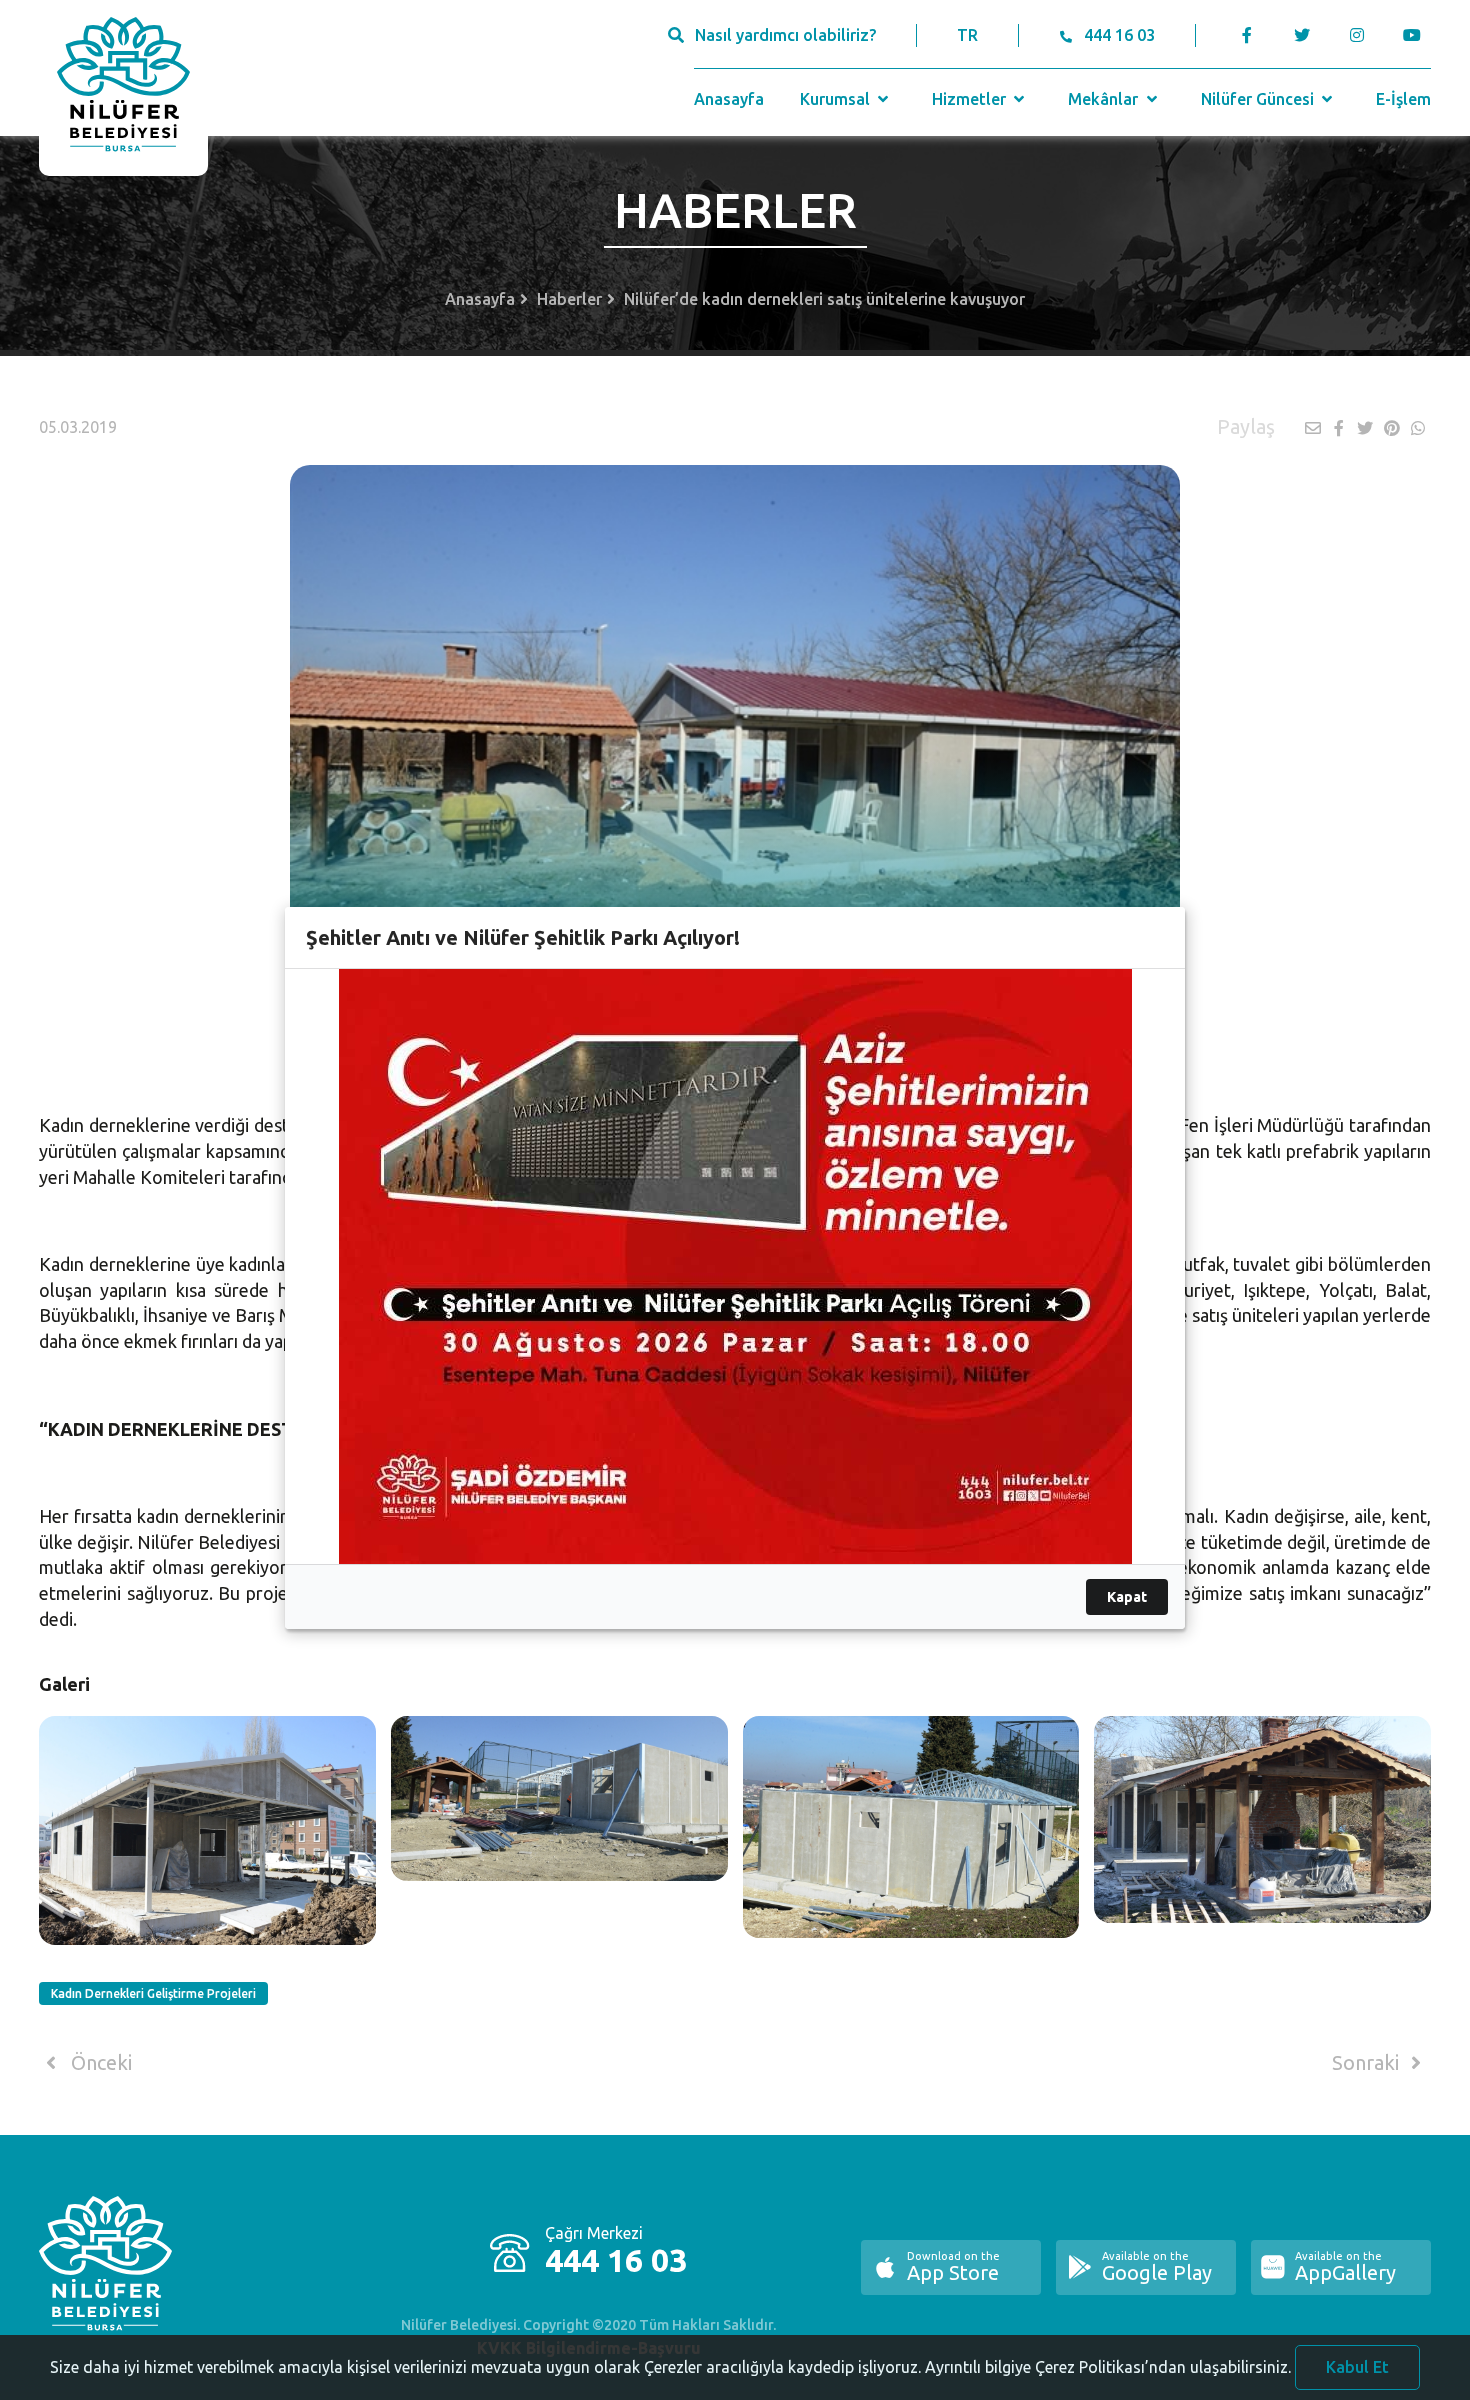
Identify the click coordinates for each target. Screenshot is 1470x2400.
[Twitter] (1301, 35)
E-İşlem (1403, 99)
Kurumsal (837, 99)
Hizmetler (971, 99)
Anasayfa (729, 99)
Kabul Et (1357, 2367)
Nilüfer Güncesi (1259, 99)
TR (967, 35)
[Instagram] (1356, 35)
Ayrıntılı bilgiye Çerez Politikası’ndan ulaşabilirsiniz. (1108, 2367)
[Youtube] (1416, 35)
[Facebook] (1247, 35)
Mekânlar (1105, 99)
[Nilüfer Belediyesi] (123, 88)
